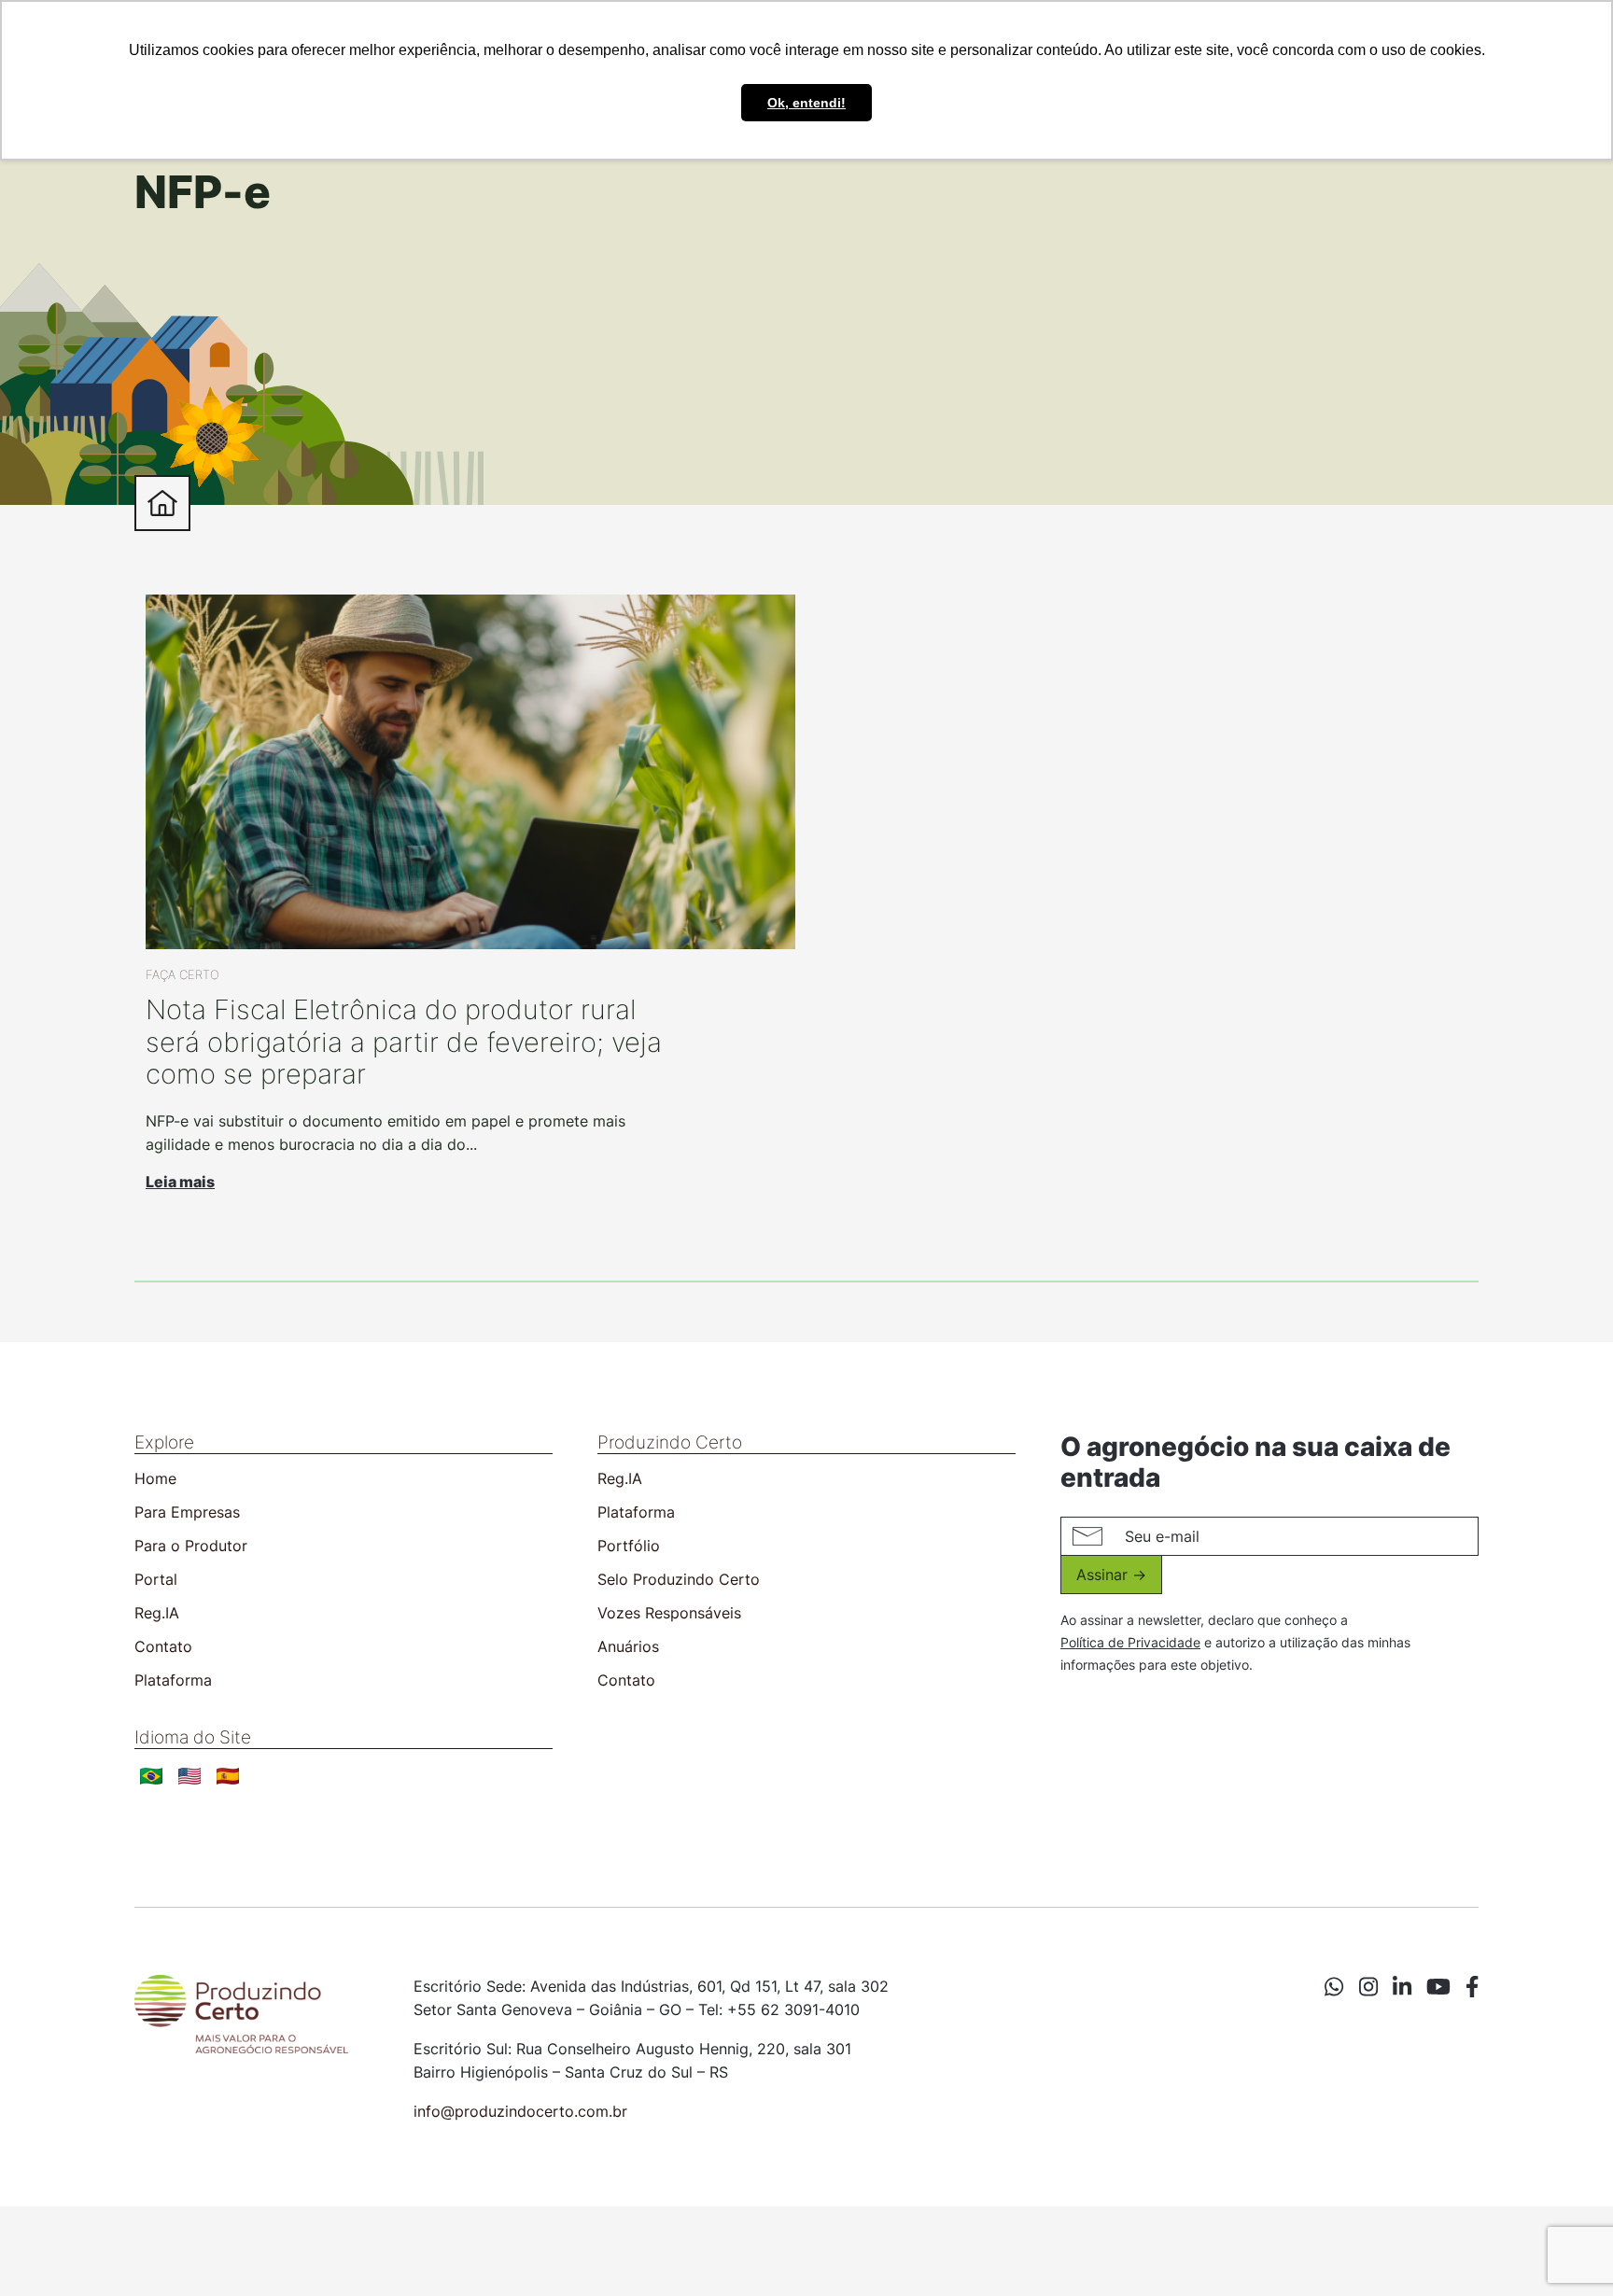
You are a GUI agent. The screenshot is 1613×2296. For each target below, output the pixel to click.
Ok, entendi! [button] (806, 103)
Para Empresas (187, 1512)
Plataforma (173, 1680)
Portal (156, 1579)
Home (155, 1478)
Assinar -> (1111, 1575)
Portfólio (629, 1546)
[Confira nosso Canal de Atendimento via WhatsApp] (1334, 1988)
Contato (163, 1646)
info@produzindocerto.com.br (520, 2111)
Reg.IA (157, 1613)
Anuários (628, 1646)
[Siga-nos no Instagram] (1368, 1988)
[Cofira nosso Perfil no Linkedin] (1402, 1988)
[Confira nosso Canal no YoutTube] (1438, 1988)
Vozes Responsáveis (669, 1613)
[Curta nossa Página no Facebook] (1472, 1988)
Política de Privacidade (1130, 1642)
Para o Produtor (191, 1546)
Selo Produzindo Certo (679, 1579)
